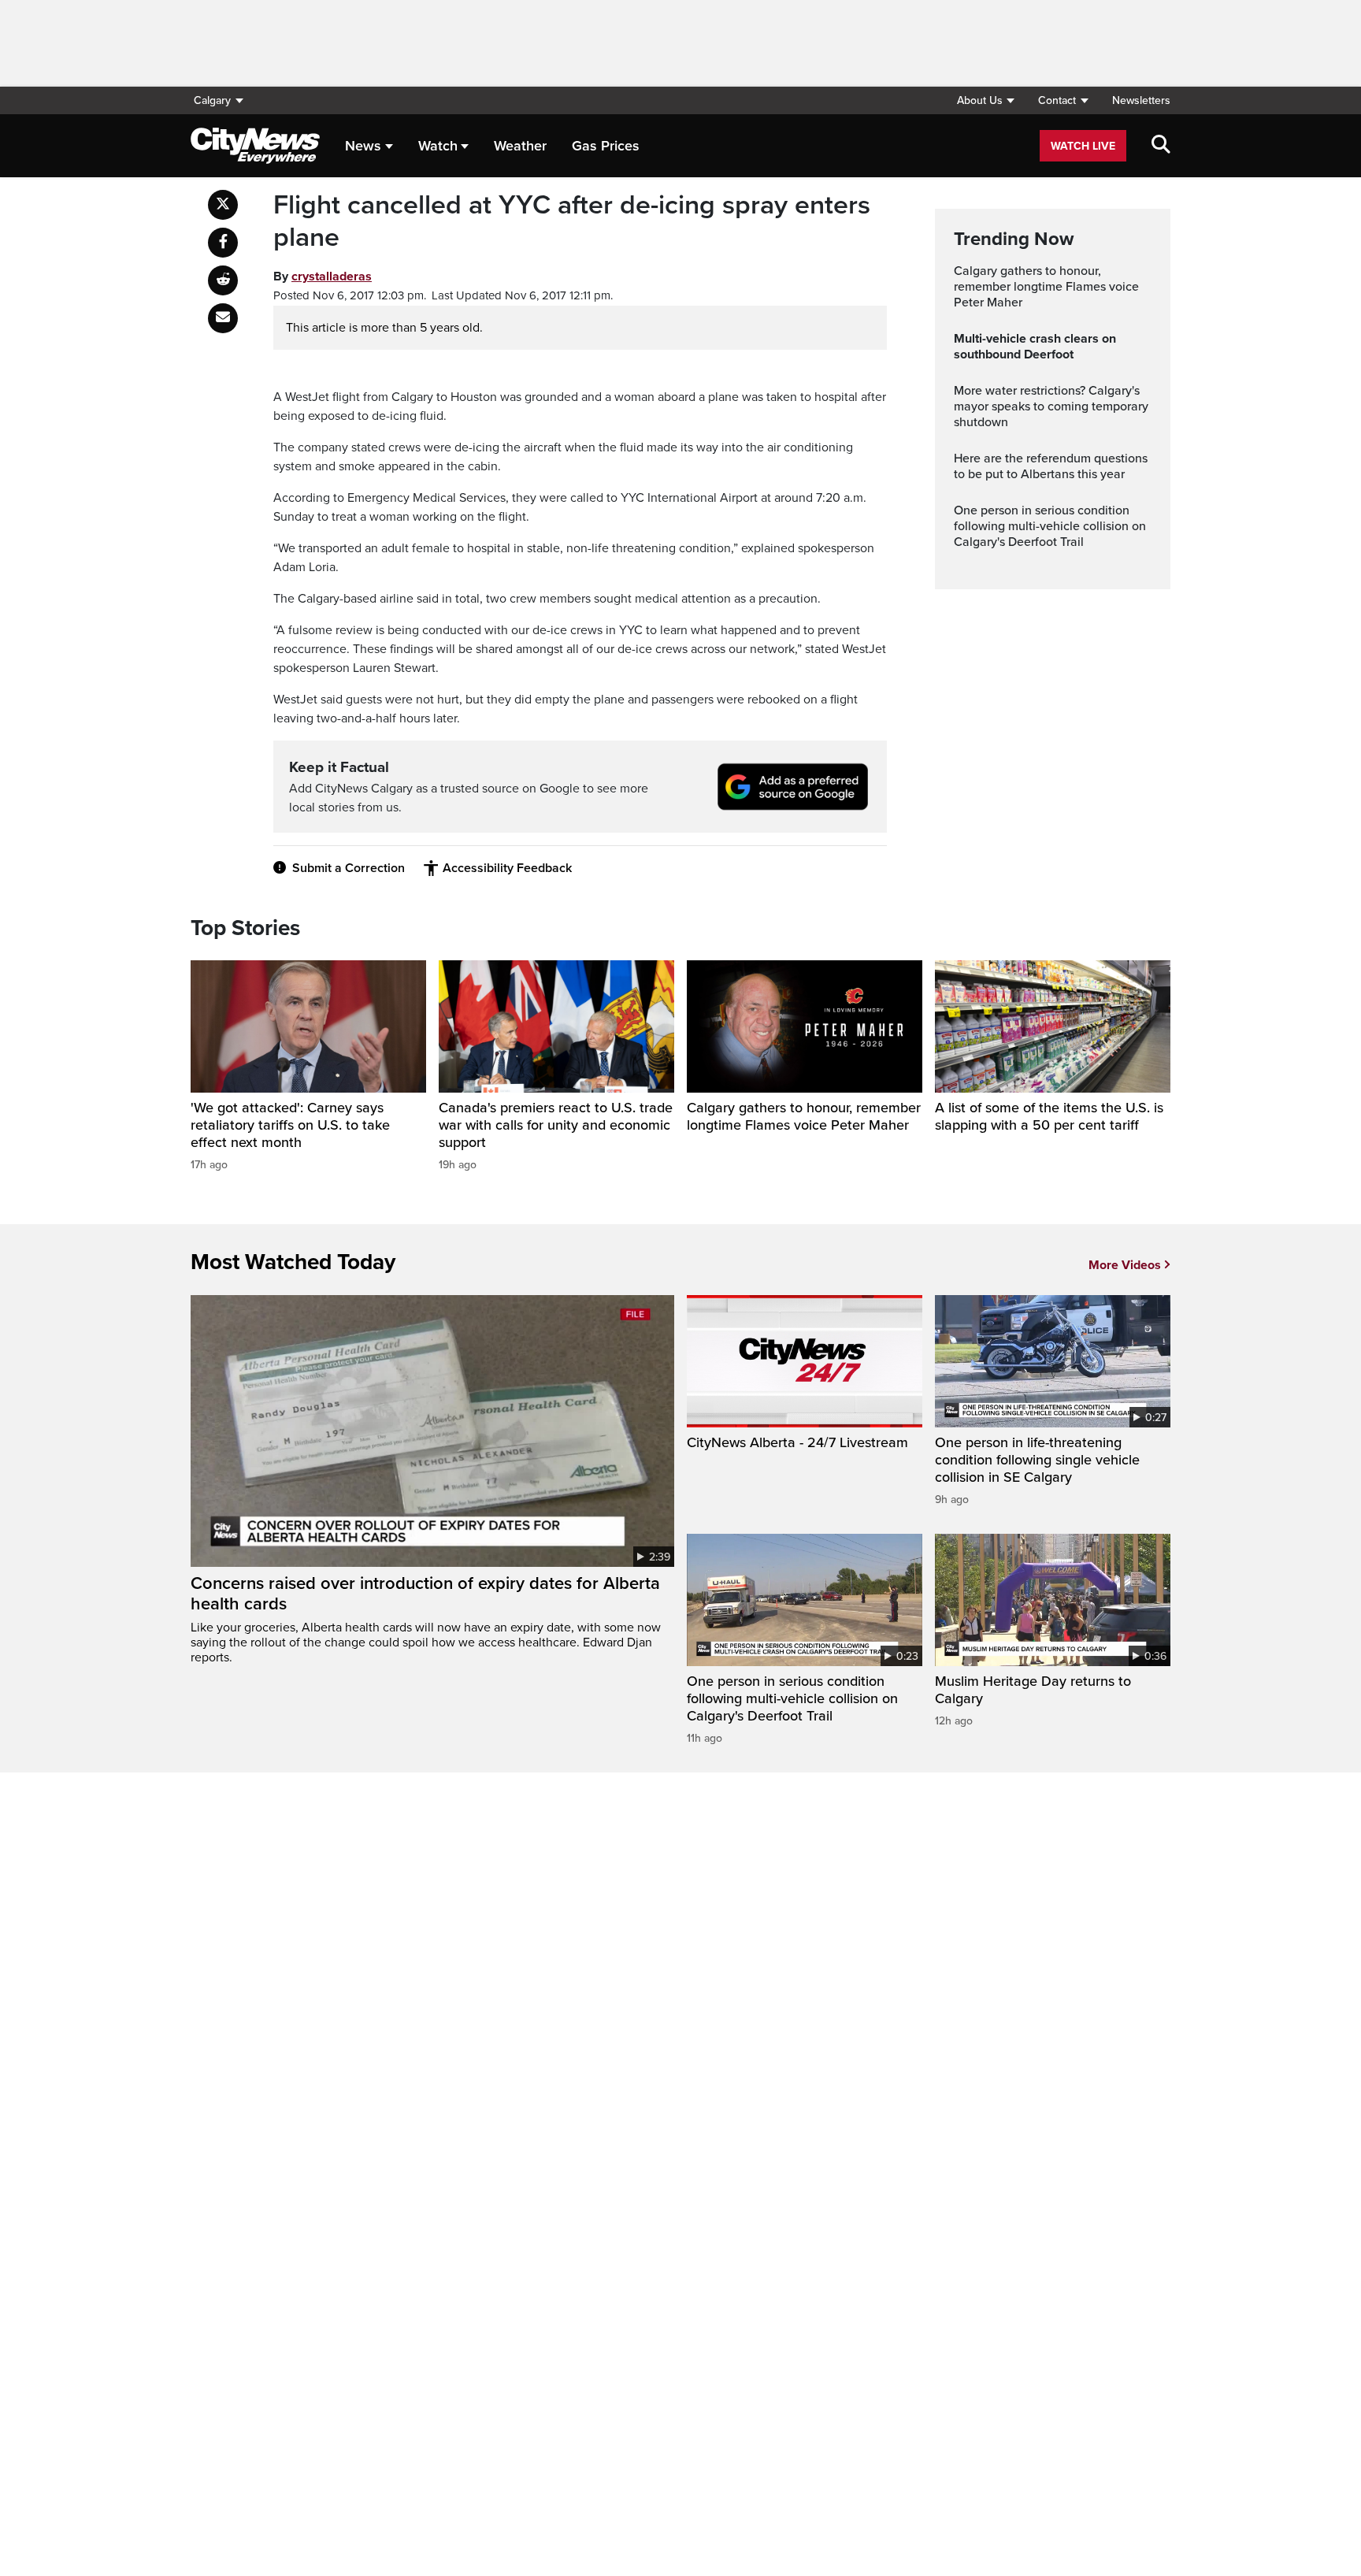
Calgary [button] (212, 100)
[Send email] (223, 318)
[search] (1161, 146)
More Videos (1125, 1265)
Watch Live (1083, 146)
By (323, 277)
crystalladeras (332, 277)
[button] (985, 100)
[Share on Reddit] (223, 280)
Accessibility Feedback (507, 868)
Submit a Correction (349, 868)
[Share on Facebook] (223, 243)
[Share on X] (223, 205)
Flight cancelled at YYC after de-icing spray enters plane (572, 222)
